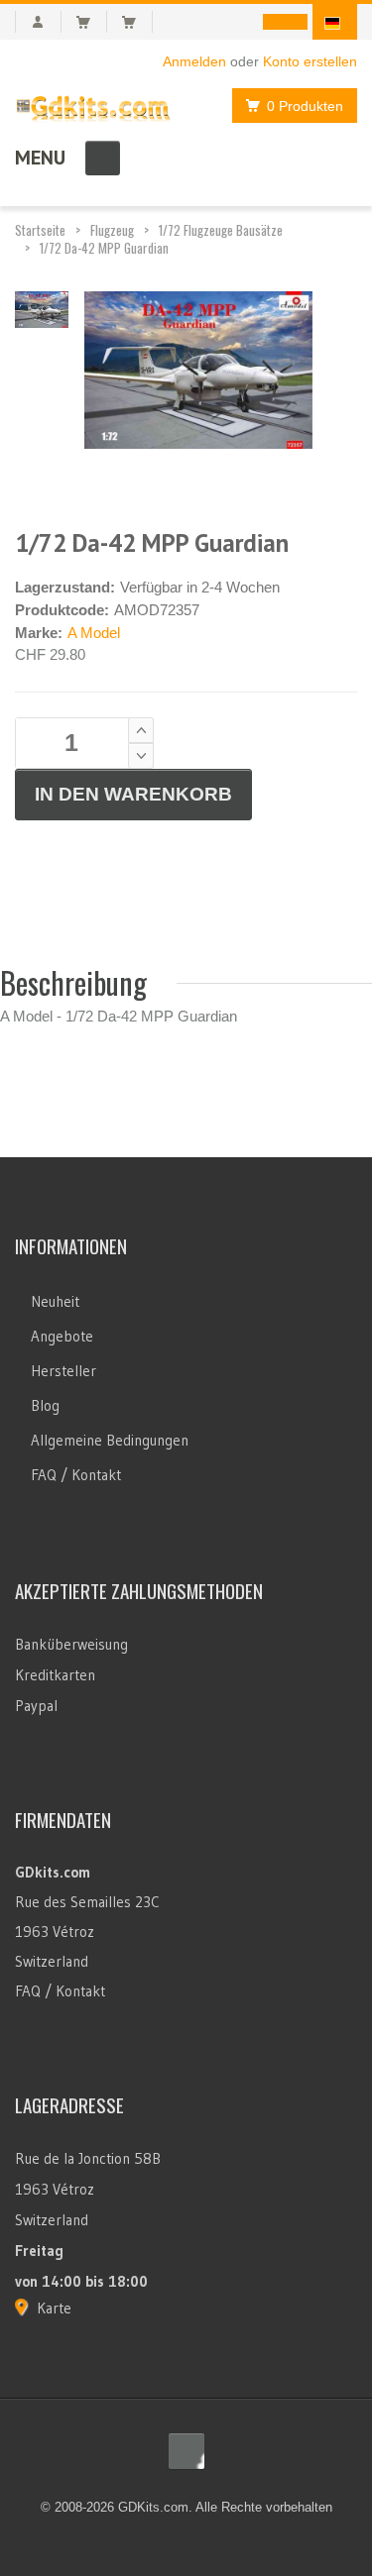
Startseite (40, 230)
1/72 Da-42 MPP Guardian (104, 248)
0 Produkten (305, 106)
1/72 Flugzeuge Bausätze (221, 230)
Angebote (62, 1336)
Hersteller (63, 1371)
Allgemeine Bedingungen (110, 1440)
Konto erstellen (310, 61)
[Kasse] (137, 22)
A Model (94, 633)
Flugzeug (112, 230)
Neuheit (55, 1301)
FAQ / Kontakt (76, 1475)
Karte (54, 2308)
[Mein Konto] (38, 22)
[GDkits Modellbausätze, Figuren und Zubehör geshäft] (93, 105)
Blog (45, 1405)
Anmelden (194, 61)
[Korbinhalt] (92, 22)
